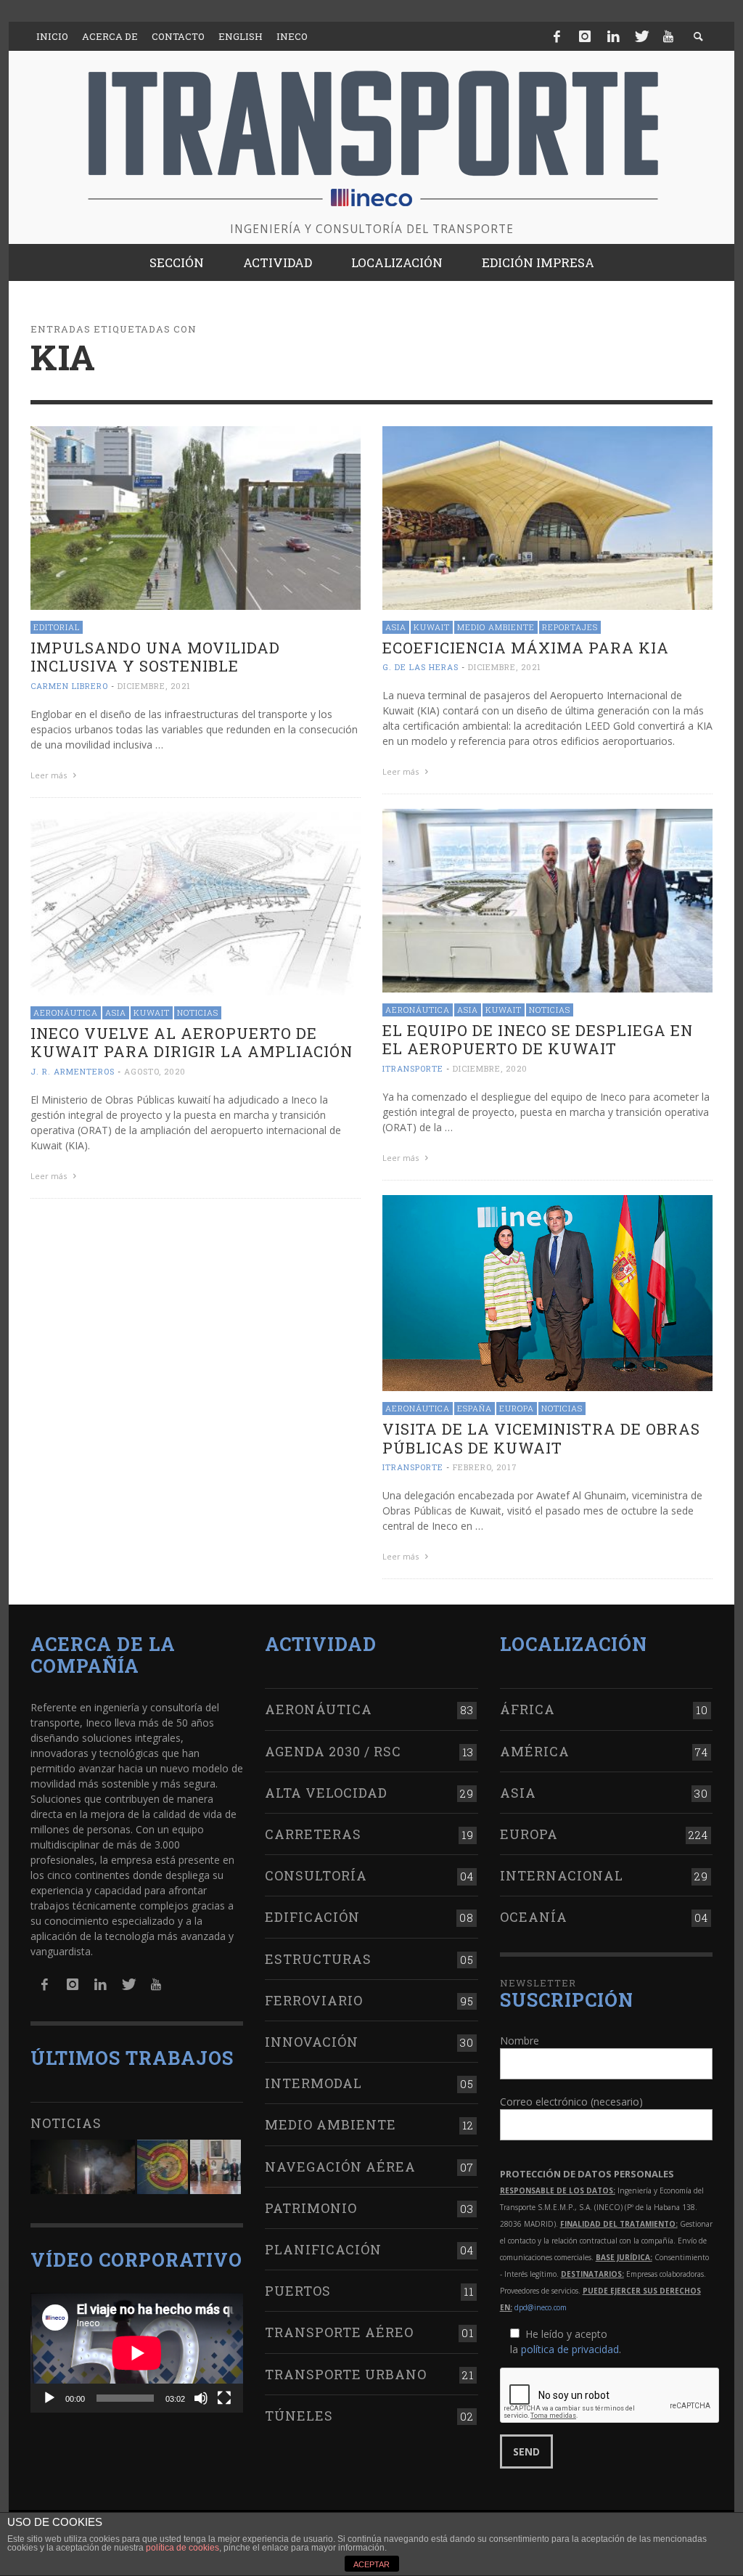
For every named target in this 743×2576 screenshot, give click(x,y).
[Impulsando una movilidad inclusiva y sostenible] (196, 517)
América (535, 1751)
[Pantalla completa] (224, 2398)
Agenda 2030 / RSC (333, 1751)
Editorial (57, 627)
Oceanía (534, 1917)
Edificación (312, 1917)
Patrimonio (311, 2208)
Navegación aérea (340, 2167)
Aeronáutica (418, 1010)
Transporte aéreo (339, 2332)
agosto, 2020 (155, 1071)
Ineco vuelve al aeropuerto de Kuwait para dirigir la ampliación (192, 1042)
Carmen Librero (69, 686)
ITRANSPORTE (413, 1068)
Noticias (550, 1010)
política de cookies (182, 2548)
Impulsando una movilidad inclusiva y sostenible (155, 657)
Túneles (299, 2416)
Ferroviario (314, 2000)
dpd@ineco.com (541, 2307)
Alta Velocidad (326, 1793)
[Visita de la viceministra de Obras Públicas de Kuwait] (547, 1292)
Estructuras (318, 1959)
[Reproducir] (49, 2398)
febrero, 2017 (485, 1467)
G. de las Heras (420, 667)
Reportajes (570, 627)
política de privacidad (570, 2349)
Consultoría (316, 1875)
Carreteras (313, 1834)
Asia (396, 627)
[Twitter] (641, 36)
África (528, 1709)
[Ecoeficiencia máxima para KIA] (547, 517)
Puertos (298, 2291)
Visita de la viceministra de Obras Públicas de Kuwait (541, 1438)
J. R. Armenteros (73, 1071)
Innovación (312, 2042)
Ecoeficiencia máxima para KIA (526, 648)
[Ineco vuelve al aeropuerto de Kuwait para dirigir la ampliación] (196, 902)
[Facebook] (557, 36)
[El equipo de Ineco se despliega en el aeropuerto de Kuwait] (547, 899)
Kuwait (432, 627)
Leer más (50, 775)
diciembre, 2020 (490, 1068)
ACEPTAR (371, 2564)
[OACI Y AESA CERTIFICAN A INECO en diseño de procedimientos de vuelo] (163, 2167)
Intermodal (313, 2083)
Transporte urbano (346, 2374)
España (475, 1408)
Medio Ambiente (496, 627)
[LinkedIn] (613, 36)
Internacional (562, 1875)
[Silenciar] (201, 2398)
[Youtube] (668, 36)
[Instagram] (585, 36)
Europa (517, 1408)
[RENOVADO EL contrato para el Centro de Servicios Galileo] (83, 2167)
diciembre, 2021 (154, 686)
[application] (137, 2353)
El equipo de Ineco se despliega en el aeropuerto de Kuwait (538, 1039)
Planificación (323, 2249)
